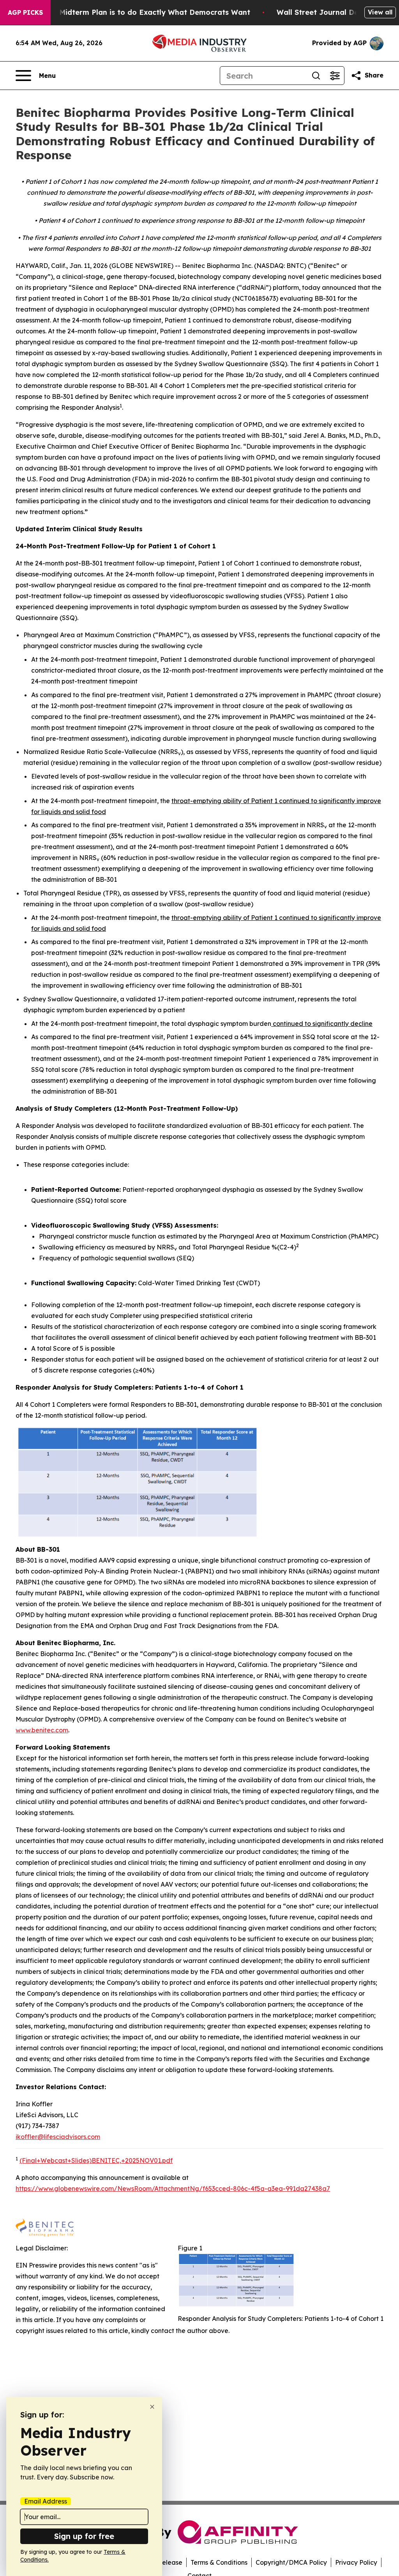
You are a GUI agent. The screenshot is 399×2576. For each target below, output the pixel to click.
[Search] (316, 76)
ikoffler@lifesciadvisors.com (58, 2137)
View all (380, 12)
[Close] (152, 2407)
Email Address (46, 2501)
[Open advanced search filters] (335, 76)
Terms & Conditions (219, 2562)
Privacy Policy (356, 2562)
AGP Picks (25, 12)
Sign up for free (84, 2536)
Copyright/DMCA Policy (291, 2562)
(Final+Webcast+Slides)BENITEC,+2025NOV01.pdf (96, 2160)
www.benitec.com (42, 1730)
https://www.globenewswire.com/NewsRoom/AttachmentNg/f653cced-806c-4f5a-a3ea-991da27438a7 (173, 2188)
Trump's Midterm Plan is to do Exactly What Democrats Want (139, 12)
